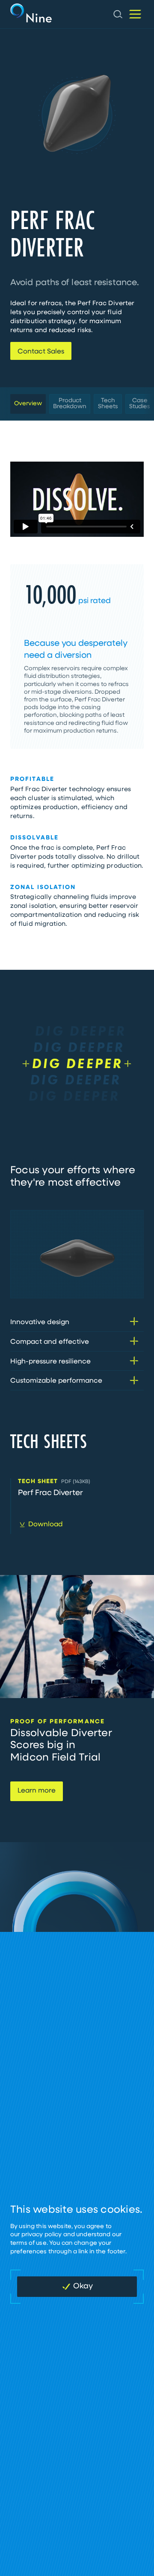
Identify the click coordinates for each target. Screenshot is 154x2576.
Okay (83, 2287)
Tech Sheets (108, 404)
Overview (28, 404)
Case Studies (140, 404)
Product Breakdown (70, 404)
